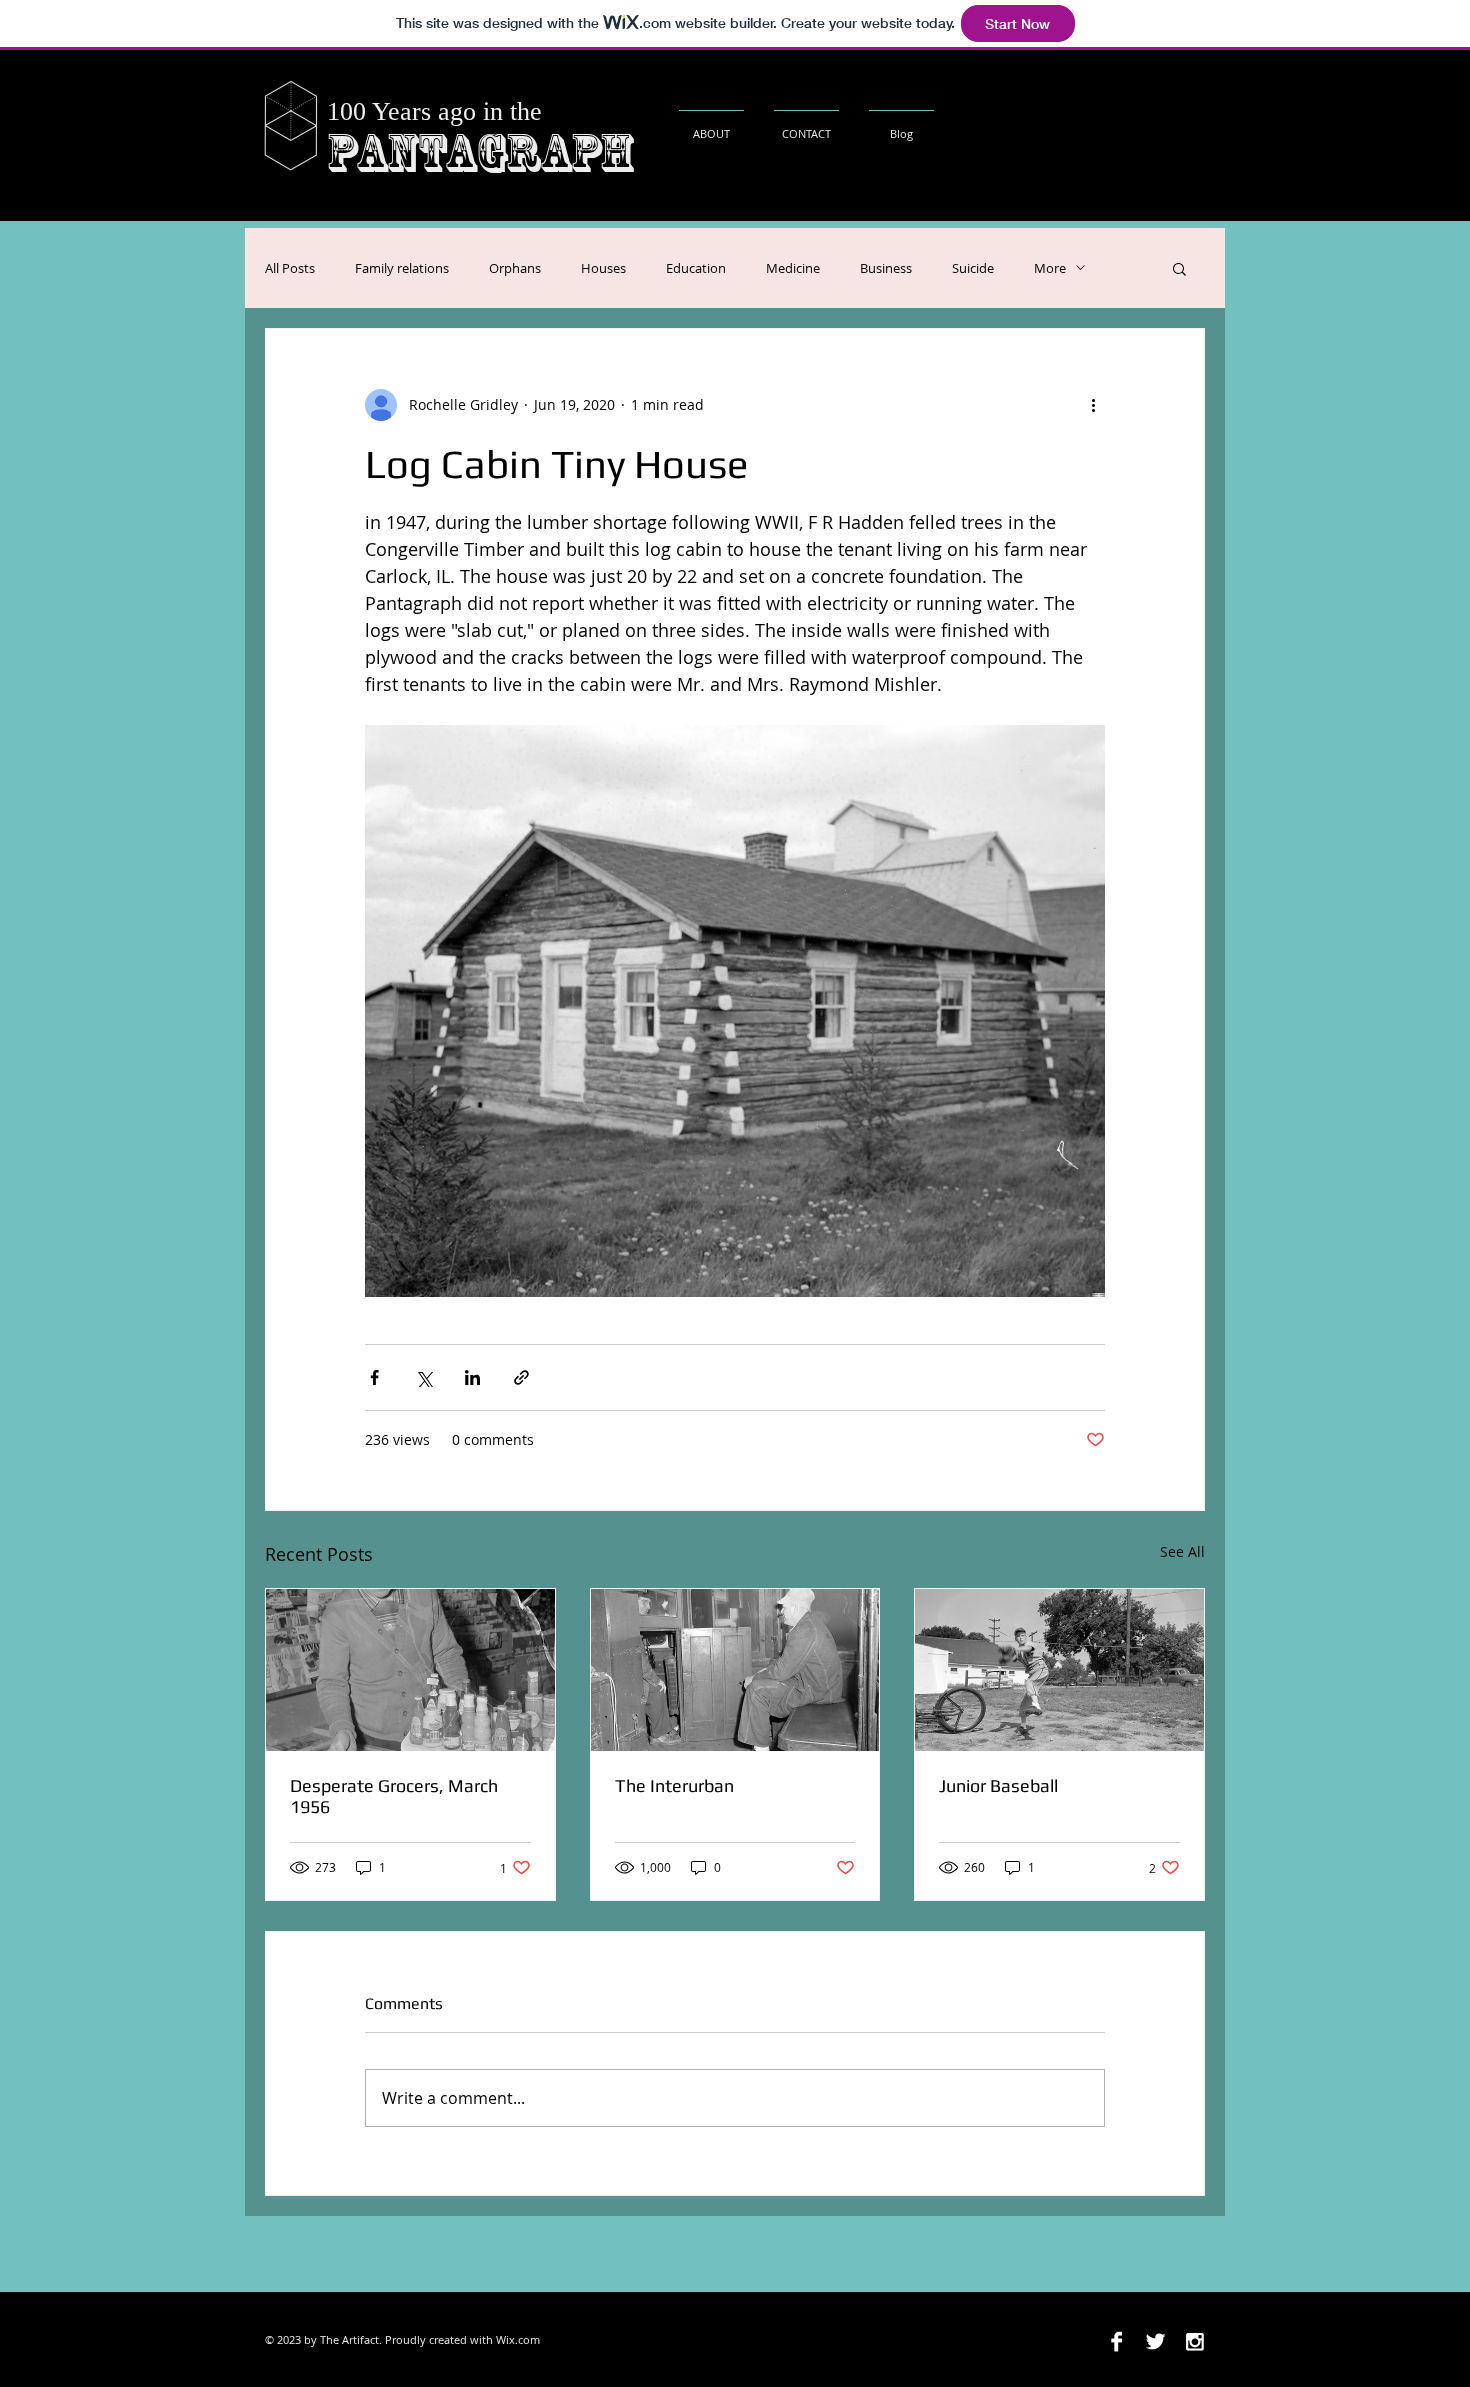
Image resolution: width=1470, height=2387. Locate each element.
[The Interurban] (735, 1670)
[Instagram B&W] (1194, 2341)
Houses (603, 268)
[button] (1179, 268)
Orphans (515, 268)
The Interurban (674, 1785)
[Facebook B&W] (1116, 2341)
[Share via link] (521, 1377)
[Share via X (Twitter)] (423, 1377)
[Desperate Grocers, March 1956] (410, 1670)
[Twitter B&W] (1155, 2341)
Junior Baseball (998, 1785)
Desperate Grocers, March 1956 (394, 1796)
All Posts (290, 268)
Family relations (402, 268)
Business (886, 268)
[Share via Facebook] (374, 1377)
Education (696, 268)
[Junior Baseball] (1059, 1670)
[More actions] (1093, 405)
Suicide (973, 268)
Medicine (793, 268)
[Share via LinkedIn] (472, 1377)
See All (1182, 1551)
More (1050, 268)
